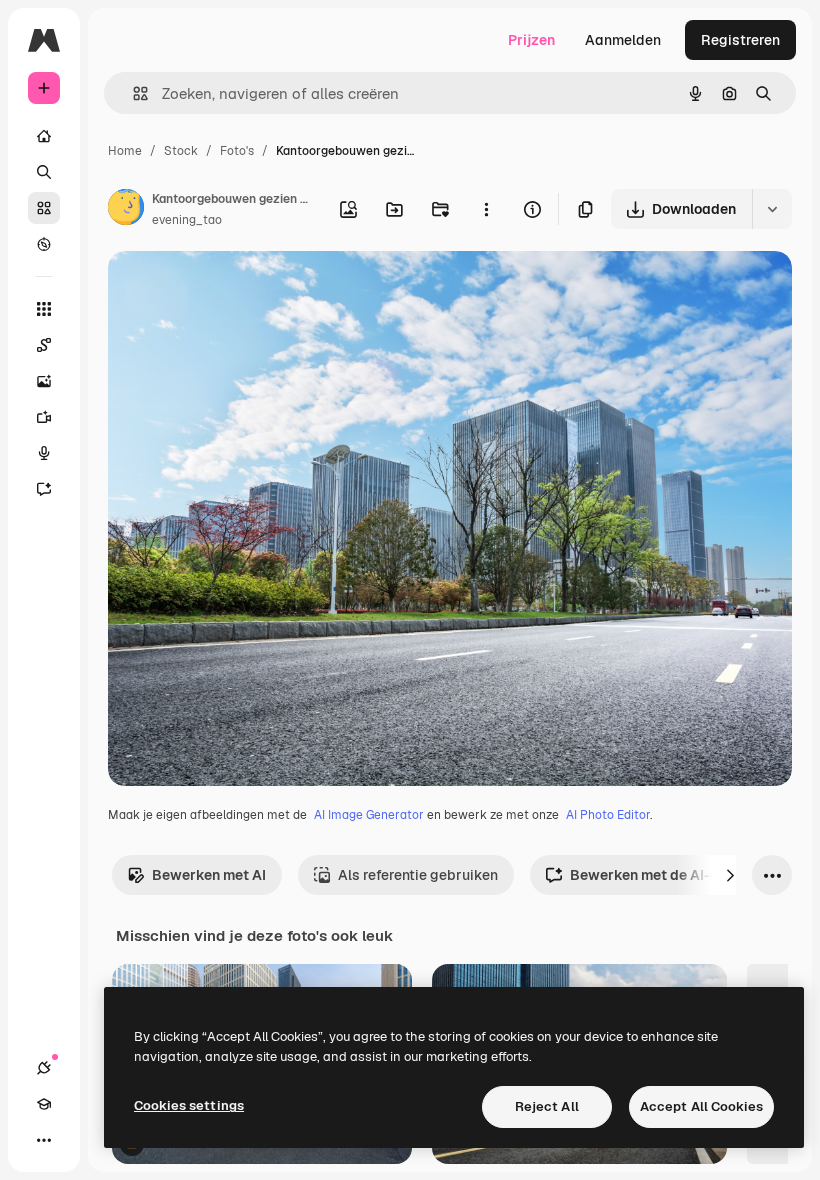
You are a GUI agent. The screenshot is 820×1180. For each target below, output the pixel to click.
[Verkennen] (44, 244)
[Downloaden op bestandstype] (772, 209)
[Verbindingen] (44, 1068)
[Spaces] (44, 345)
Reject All (547, 1106)
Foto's (237, 151)
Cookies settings (189, 1105)
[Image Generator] (44, 381)
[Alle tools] (44, 309)
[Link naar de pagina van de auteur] (126, 210)
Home (125, 151)
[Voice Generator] (44, 453)
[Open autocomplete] (132, 93)
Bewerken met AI (209, 875)
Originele (239, 289)
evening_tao (187, 220)
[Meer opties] (486, 209)
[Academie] (44, 1104)
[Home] (44, 136)
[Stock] (44, 208)
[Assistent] (44, 489)
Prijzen (531, 40)
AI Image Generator (369, 815)
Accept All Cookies (701, 1106)
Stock (181, 151)
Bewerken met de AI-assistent (672, 875)
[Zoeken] (44, 172)
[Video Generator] (44, 417)
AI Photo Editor (608, 815)
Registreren (740, 40)
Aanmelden (623, 40)
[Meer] (44, 1140)
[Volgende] (730, 875)
